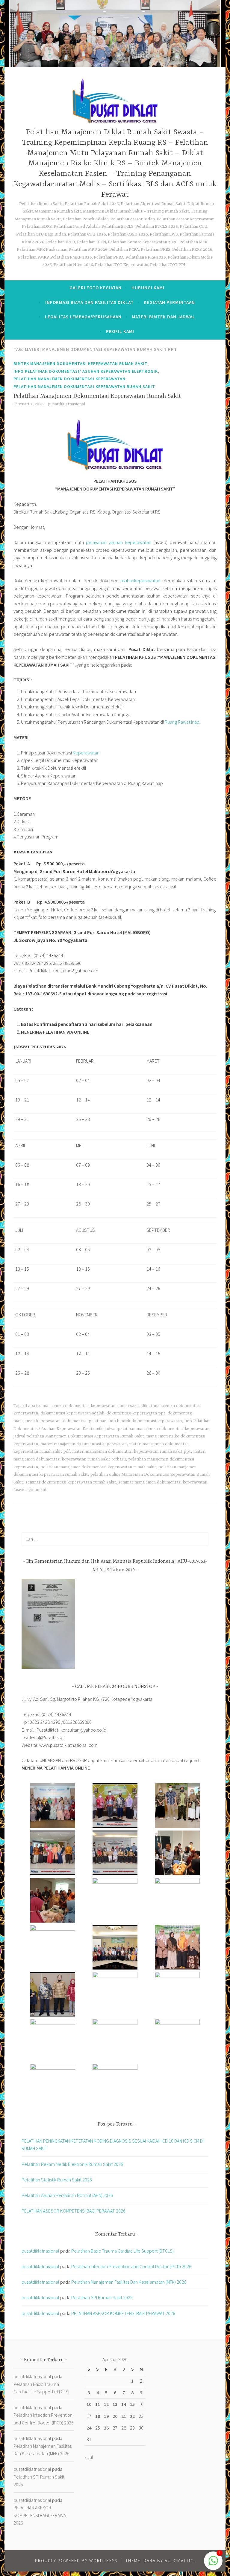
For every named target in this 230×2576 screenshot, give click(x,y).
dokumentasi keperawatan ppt (136, 1413)
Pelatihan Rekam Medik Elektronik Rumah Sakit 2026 (72, 2164)
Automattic (179, 2561)
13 (115, 2404)
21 (124, 2416)
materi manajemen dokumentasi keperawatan (84, 1444)
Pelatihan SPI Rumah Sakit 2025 (102, 2297)
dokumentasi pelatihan (85, 1421)
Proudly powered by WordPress (76, 2561)
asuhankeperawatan (140, 580)
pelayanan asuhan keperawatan (118, 542)
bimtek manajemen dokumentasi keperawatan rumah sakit (81, 363)
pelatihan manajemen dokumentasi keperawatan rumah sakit (84, 386)
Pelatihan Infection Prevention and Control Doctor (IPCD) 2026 (131, 2266)
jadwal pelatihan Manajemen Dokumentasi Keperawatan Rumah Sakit (79, 1436)
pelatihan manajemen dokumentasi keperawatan (69, 379)
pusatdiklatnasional (66, 404)
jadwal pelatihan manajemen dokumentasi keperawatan (157, 1429)
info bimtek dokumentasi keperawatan (145, 1421)
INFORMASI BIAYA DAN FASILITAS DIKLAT (89, 302)
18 (98, 2416)
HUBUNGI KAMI (148, 288)
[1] (213, 2564)
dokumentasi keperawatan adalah (72, 1413)
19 (106, 2416)
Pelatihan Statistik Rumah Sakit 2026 (57, 2180)
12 (106, 2404)
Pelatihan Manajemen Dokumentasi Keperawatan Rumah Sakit (97, 396)
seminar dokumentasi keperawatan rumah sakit (71, 1482)
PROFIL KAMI (120, 331)
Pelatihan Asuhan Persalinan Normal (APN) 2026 (67, 2195)
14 (124, 2404)
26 (106, 2428)
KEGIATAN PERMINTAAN (169, 302)
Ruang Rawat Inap (182, 722)
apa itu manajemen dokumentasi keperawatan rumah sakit (84, 1406)
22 (132, 2416)
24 (89, 2428)
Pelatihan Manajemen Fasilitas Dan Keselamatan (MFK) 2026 (129, 2282)
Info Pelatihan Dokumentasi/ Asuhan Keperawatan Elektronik (86, 371)
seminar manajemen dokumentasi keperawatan (163, 1482)
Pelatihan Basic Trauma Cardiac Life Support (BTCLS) (122, 2251)
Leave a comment (30, 1490)
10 (89, 2404)
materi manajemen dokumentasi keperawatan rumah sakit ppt (131, 1452)
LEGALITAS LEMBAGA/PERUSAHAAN (83, 317)
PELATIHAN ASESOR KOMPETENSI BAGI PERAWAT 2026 (74, 2211)
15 (132, 2404)
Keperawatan (86, 753)
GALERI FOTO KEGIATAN (96, 288)
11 (98, 2404)
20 (115, 2416)
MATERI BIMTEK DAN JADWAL (164, 317)
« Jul (89, 2457)
